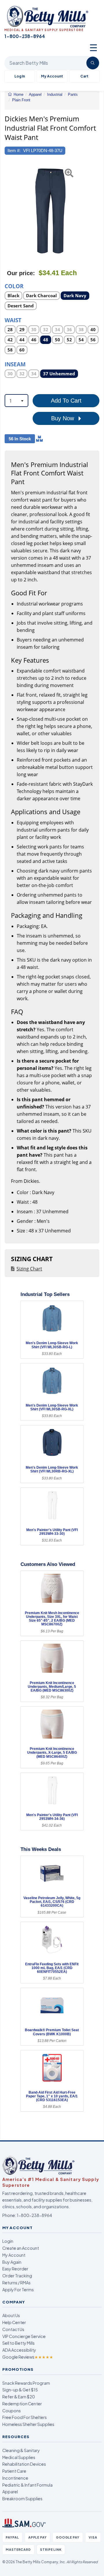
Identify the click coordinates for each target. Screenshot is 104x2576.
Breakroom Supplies (22, 2499)
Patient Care (14, 2471)
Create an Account (21, 2248)
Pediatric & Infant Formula (27, 2485)
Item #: (14, 150)
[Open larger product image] (49, 211)
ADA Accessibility (19, 2350)
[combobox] (16, 401)
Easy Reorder (15, 2269)
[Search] (93, 63)
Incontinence (15, 2478)
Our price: (21, 273)
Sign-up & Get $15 (20, 2390)
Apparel (10, 2492)
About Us (11, 2315)
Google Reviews (28, 2357)
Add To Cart (66, 401)
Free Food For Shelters (25, 2417)
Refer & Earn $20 (19, 2397)
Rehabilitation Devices (24, 2464)
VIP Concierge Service (24, 2336)
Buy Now (63, 418)
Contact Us (13, 2329)
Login (8, 2241)
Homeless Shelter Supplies (28, 2424)
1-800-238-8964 (34, 2215)
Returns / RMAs (16, 2283)
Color (14, 286)
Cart (84, 76)
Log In (20, 76)
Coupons (12, 2411)
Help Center (14, 2322)
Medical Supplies (19, 2457)
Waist (13, 320)
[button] (8, 211)
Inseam (15, 364)
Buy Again (12, 2262)
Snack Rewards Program (26, 2383)
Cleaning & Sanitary (21, 2450)
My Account (52, 76)
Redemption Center (22, 2404)
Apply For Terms (18, 2290)
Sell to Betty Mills (18, 2343)
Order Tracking (17, 2276)
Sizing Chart (29, 1269)
